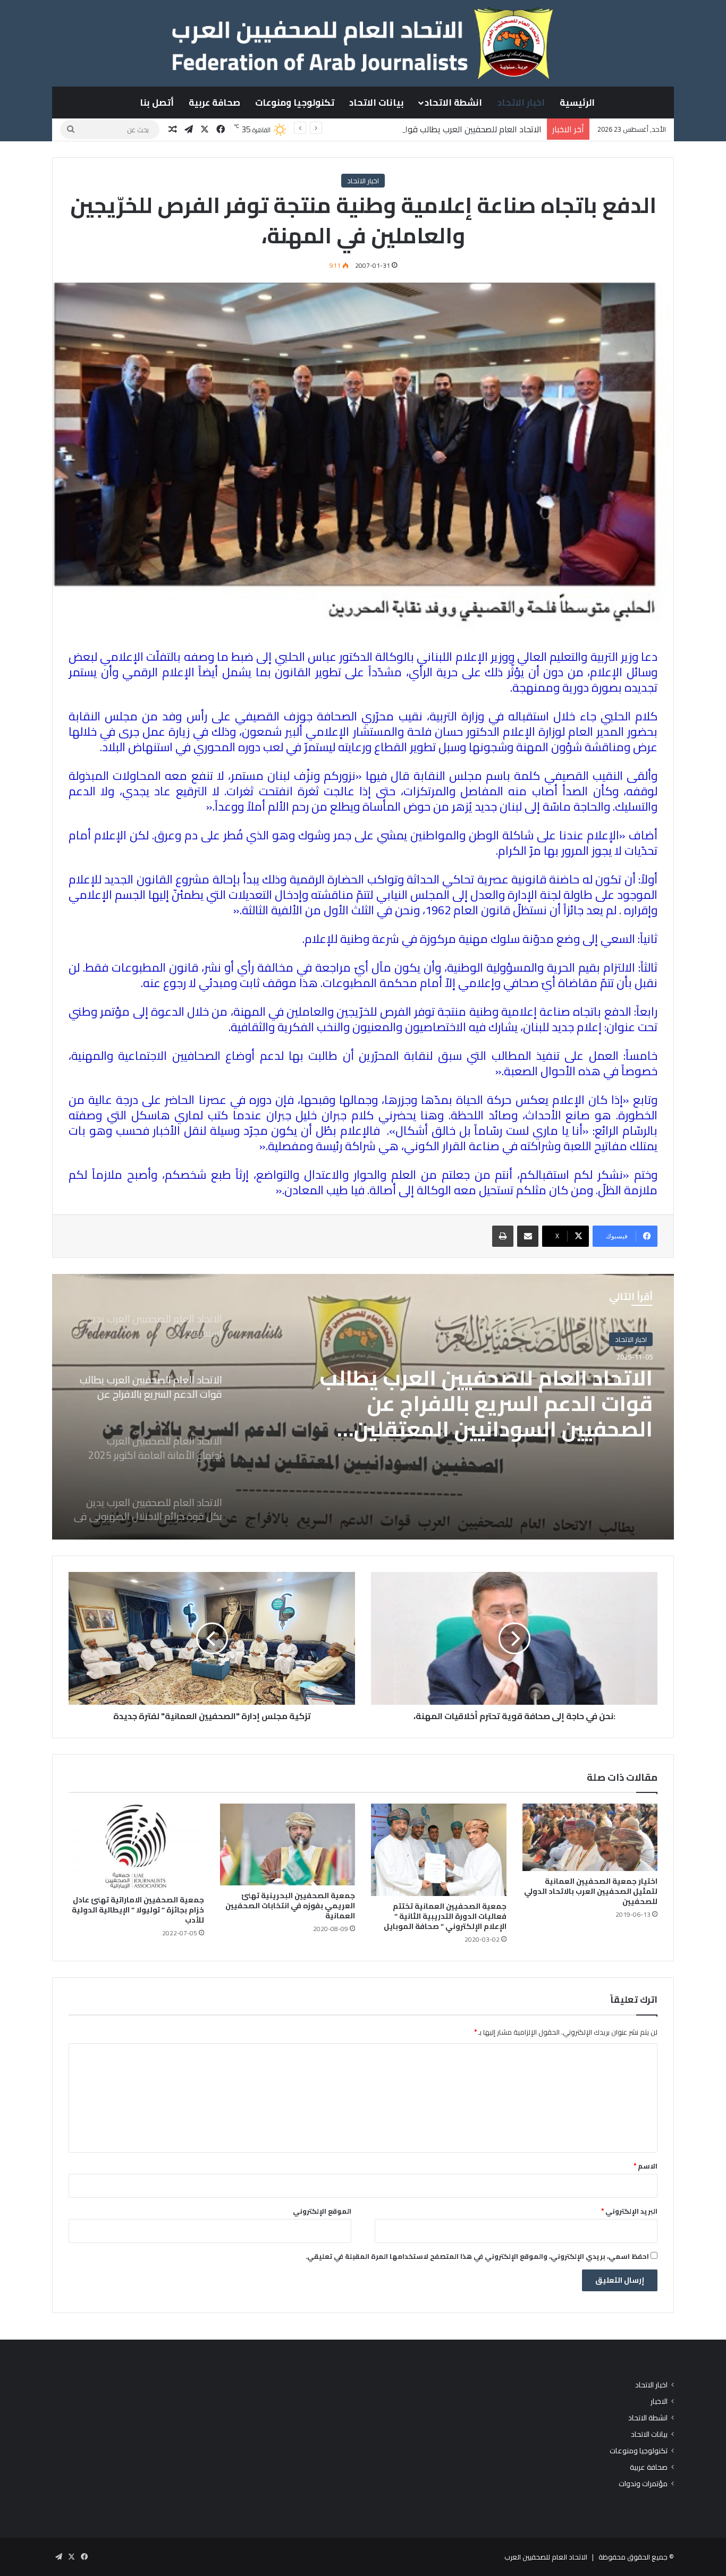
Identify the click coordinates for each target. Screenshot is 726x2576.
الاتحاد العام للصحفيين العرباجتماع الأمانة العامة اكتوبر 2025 (498, 1391)
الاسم (645, 2166)
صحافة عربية (214, 103)
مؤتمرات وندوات (643, 2484)
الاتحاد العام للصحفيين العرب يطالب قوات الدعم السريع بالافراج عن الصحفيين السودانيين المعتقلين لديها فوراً (354, 129)
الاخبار (659, 2401)
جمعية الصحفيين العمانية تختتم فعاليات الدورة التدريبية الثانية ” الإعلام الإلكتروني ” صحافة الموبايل (445, 1916)
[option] (363, 1407)
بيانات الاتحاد (377, 103)
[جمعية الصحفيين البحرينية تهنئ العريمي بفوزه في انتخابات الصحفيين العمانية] (288, 1844)
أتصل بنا (157, 103)
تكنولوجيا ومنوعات (295, 103)
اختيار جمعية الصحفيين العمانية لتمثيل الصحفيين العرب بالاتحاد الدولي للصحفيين (591, 1891)
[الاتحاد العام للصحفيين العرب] (363, 43)
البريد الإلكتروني (629, 2211)
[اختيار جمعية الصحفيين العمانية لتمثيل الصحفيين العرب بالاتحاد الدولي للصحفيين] (590, 1837)
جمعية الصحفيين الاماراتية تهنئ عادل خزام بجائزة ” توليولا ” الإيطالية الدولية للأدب (138, 1910)
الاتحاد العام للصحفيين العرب (546, 2557)
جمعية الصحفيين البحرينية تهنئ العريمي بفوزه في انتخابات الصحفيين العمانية (290, 1906)
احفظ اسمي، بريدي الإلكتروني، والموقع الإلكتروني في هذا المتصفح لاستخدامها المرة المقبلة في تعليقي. (477, 2256)
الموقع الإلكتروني (322, 2211)
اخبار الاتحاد (521, 103)
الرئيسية (577, 103)
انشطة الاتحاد (453, 103)
